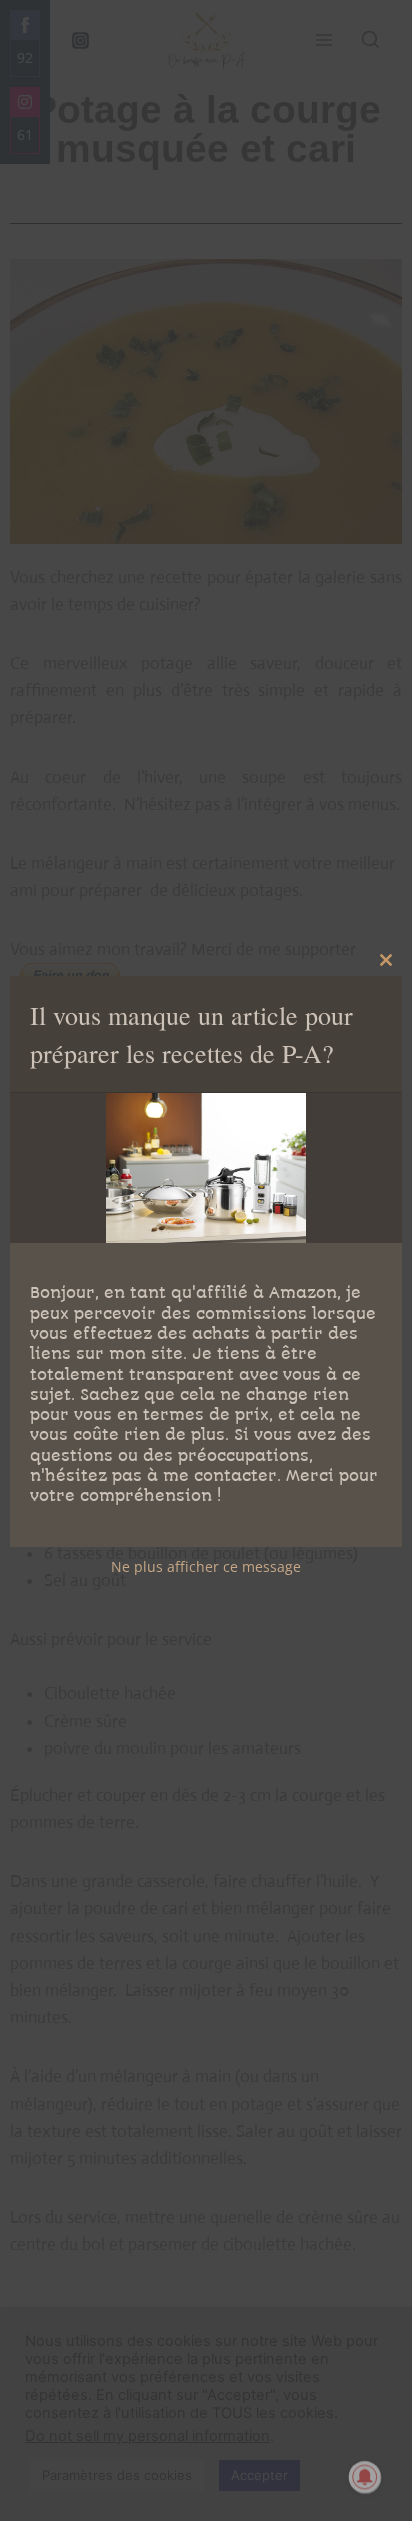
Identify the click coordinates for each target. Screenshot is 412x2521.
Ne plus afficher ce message (206, 1566)
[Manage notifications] (365, 2477)
